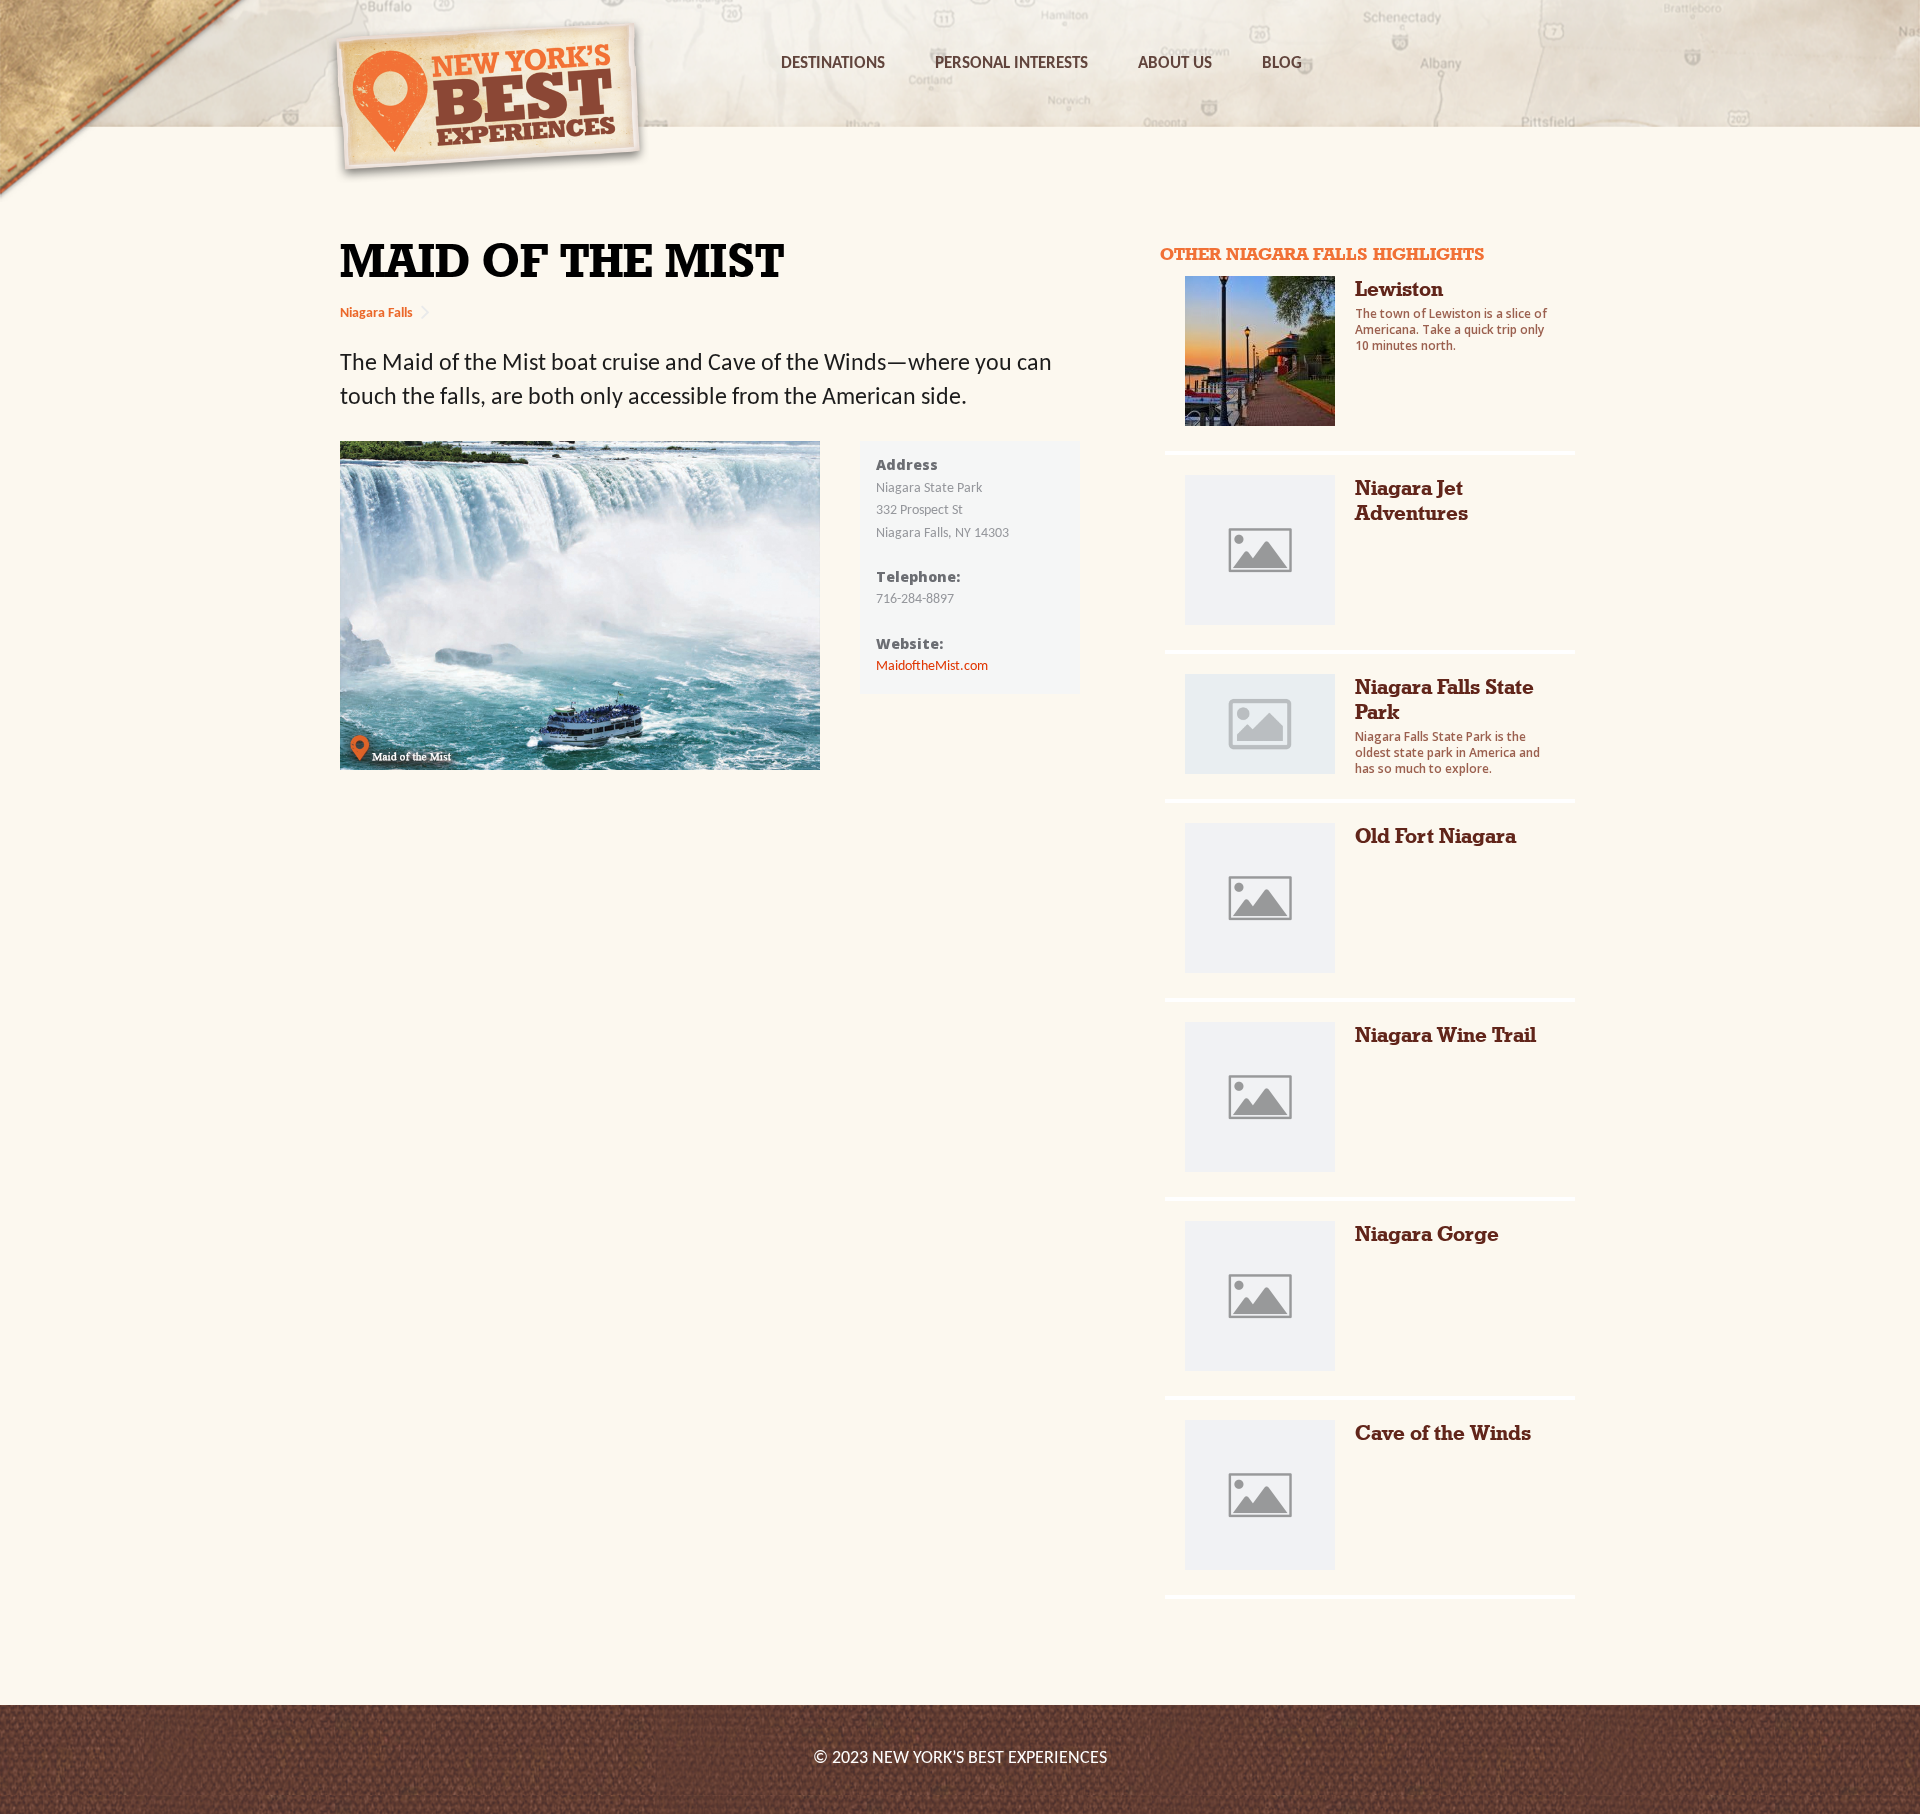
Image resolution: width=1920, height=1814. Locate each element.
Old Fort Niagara (1435, 835)
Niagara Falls (376, 313)
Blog (1282, 63)
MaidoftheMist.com (932, 666)
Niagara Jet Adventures (1411, 500)
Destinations (833, 63)
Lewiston (1399, 288)
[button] (833, 63)
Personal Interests (1011, 63)
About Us (1175, 63)
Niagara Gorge (1427, 1233)
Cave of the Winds (1443, 1432)
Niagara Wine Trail (1445, 1034)
